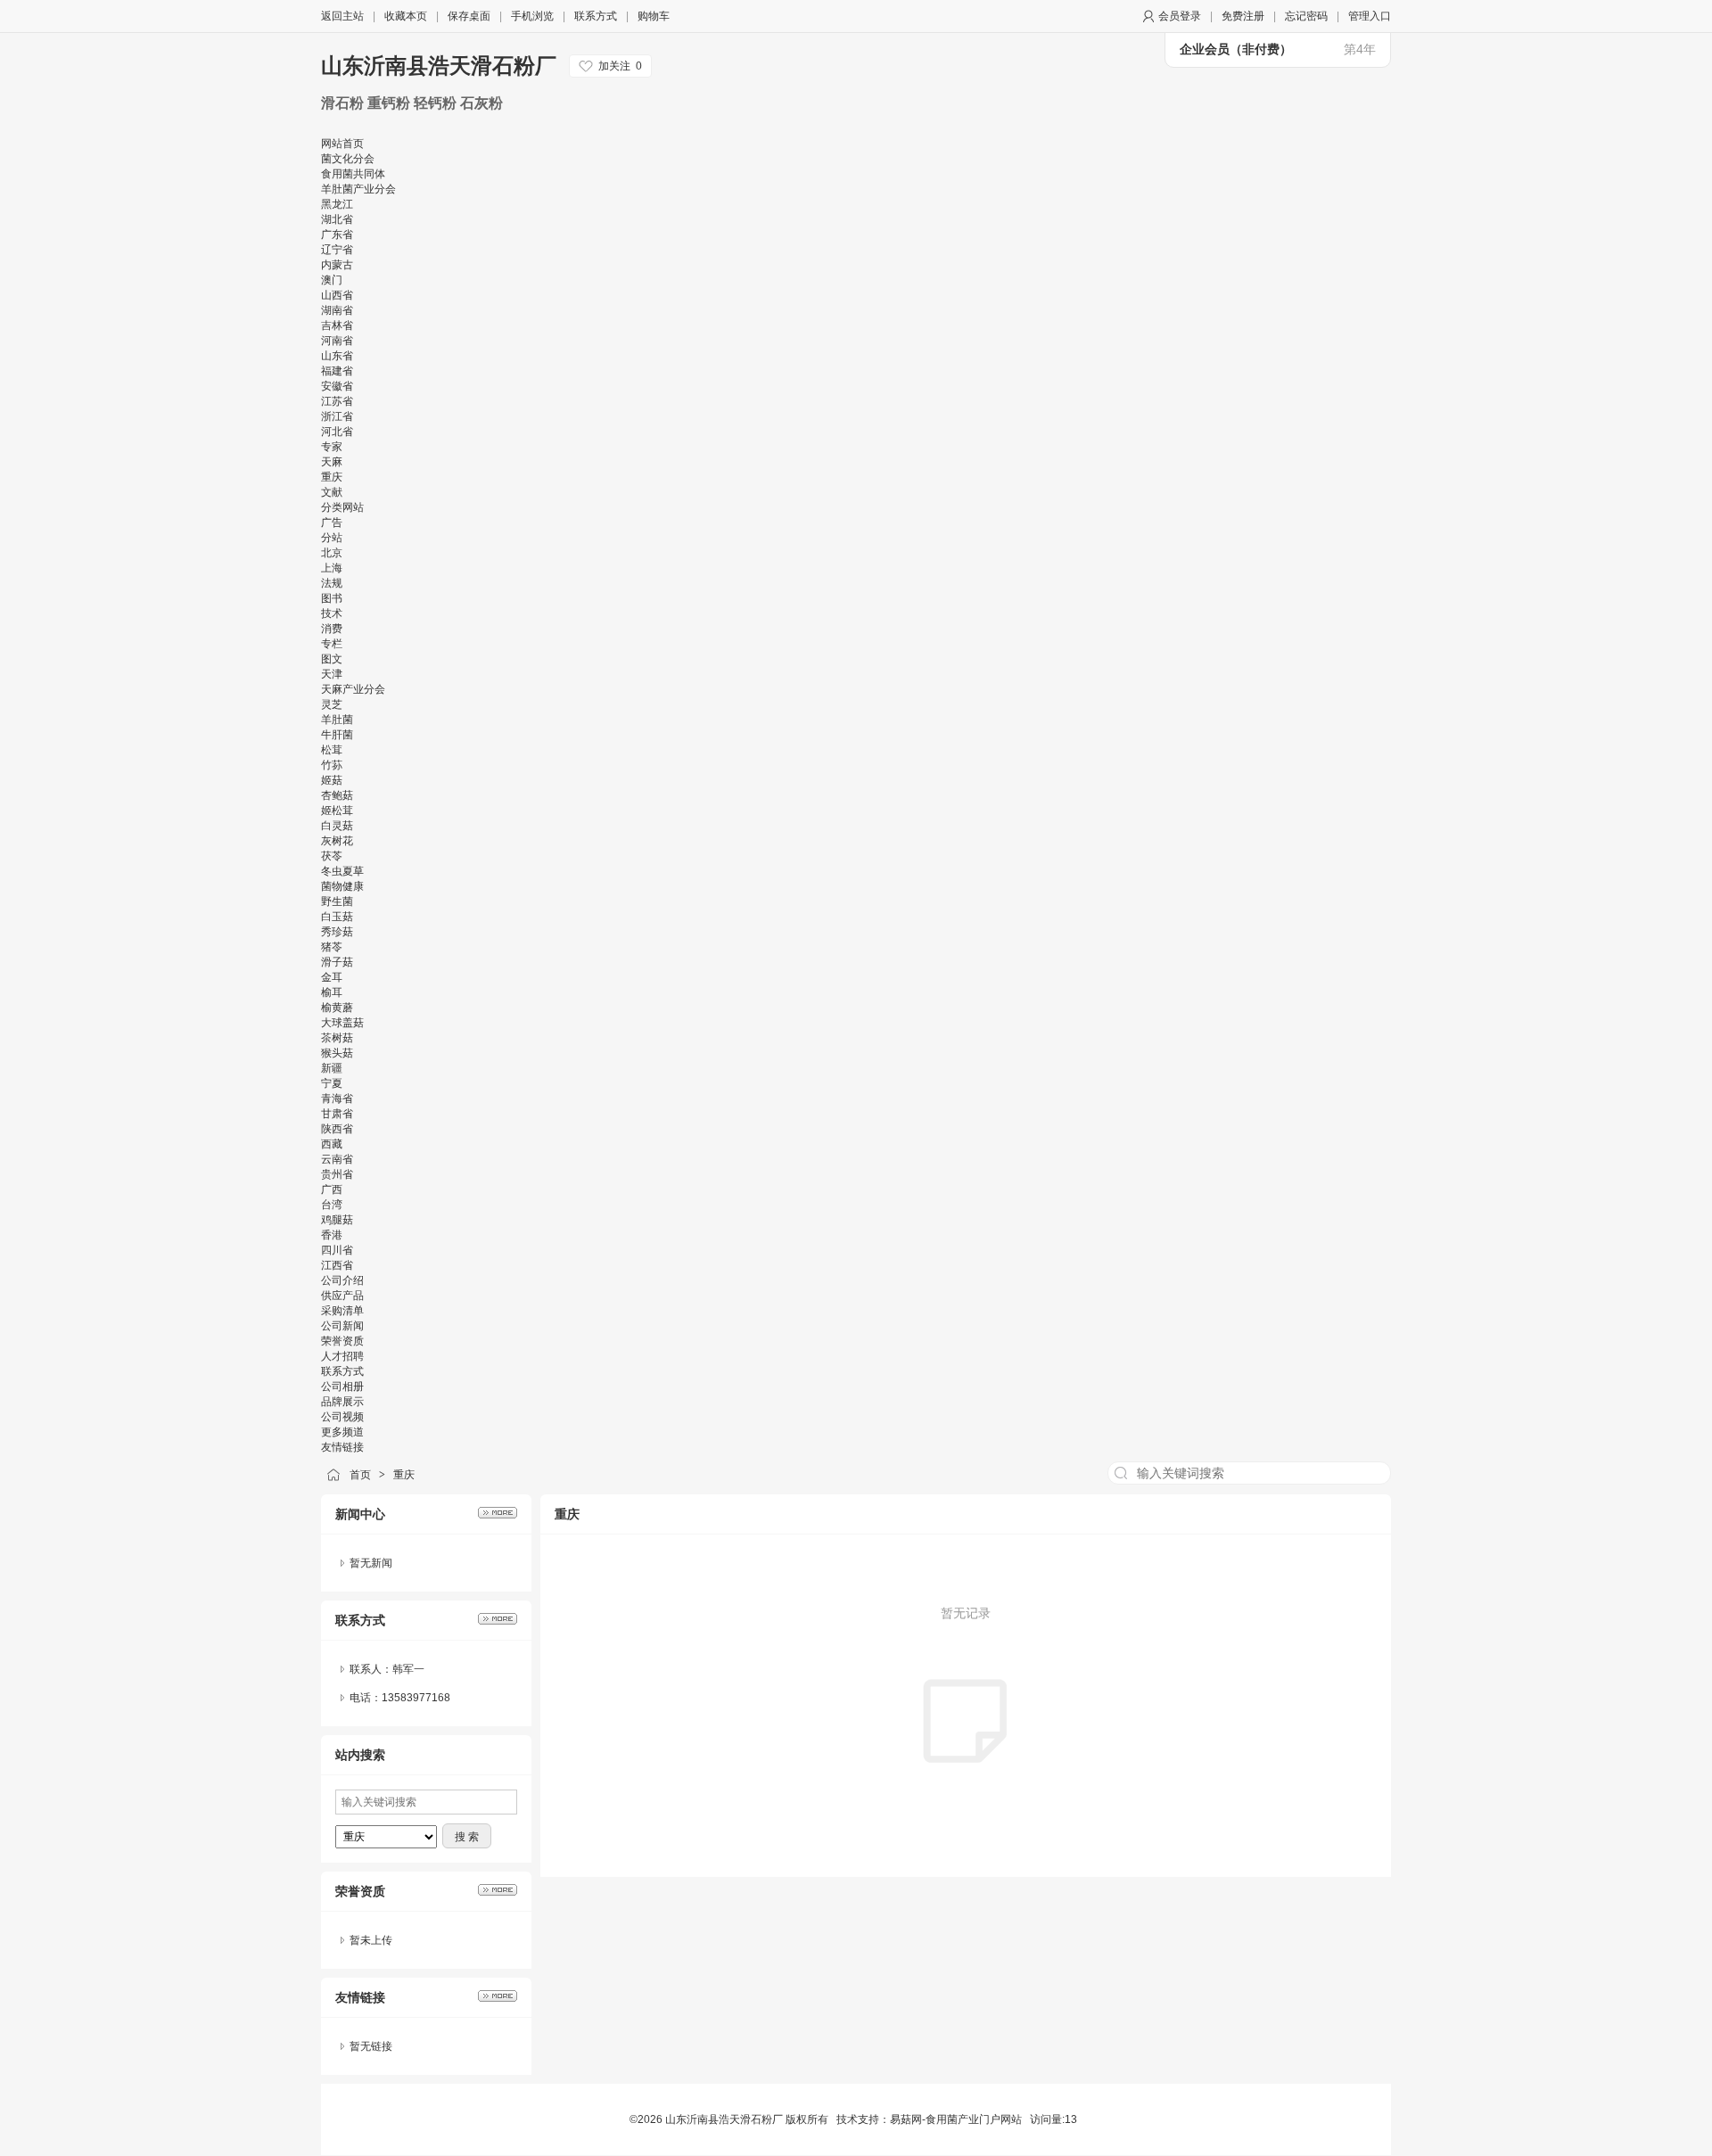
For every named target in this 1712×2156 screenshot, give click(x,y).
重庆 (404, 1475)
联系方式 (596, 16)
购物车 (654, 16)
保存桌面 (469, 16)
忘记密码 (1306, 16)
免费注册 (1243, 16)
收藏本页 (406, 16)
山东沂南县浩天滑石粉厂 (439, 66)
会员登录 (1180, 16)
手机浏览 (532, 16)
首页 (360, 1475)
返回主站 (342, 16)
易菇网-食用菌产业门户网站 (956, 2119)
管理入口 (1370, 16)
